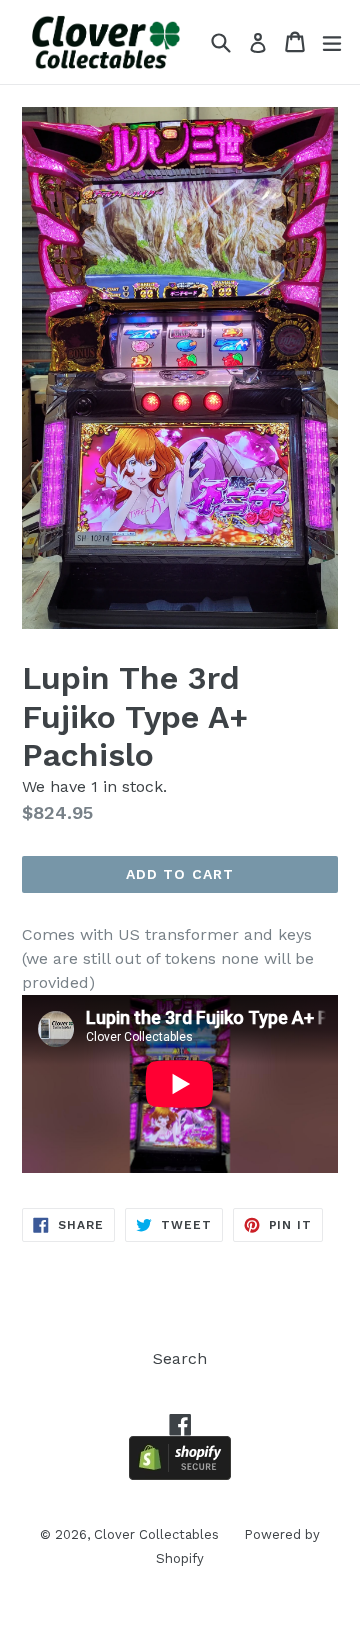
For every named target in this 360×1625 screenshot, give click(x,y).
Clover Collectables (156, 1534)
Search (180, 1358)
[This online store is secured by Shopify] (180, 1474)
